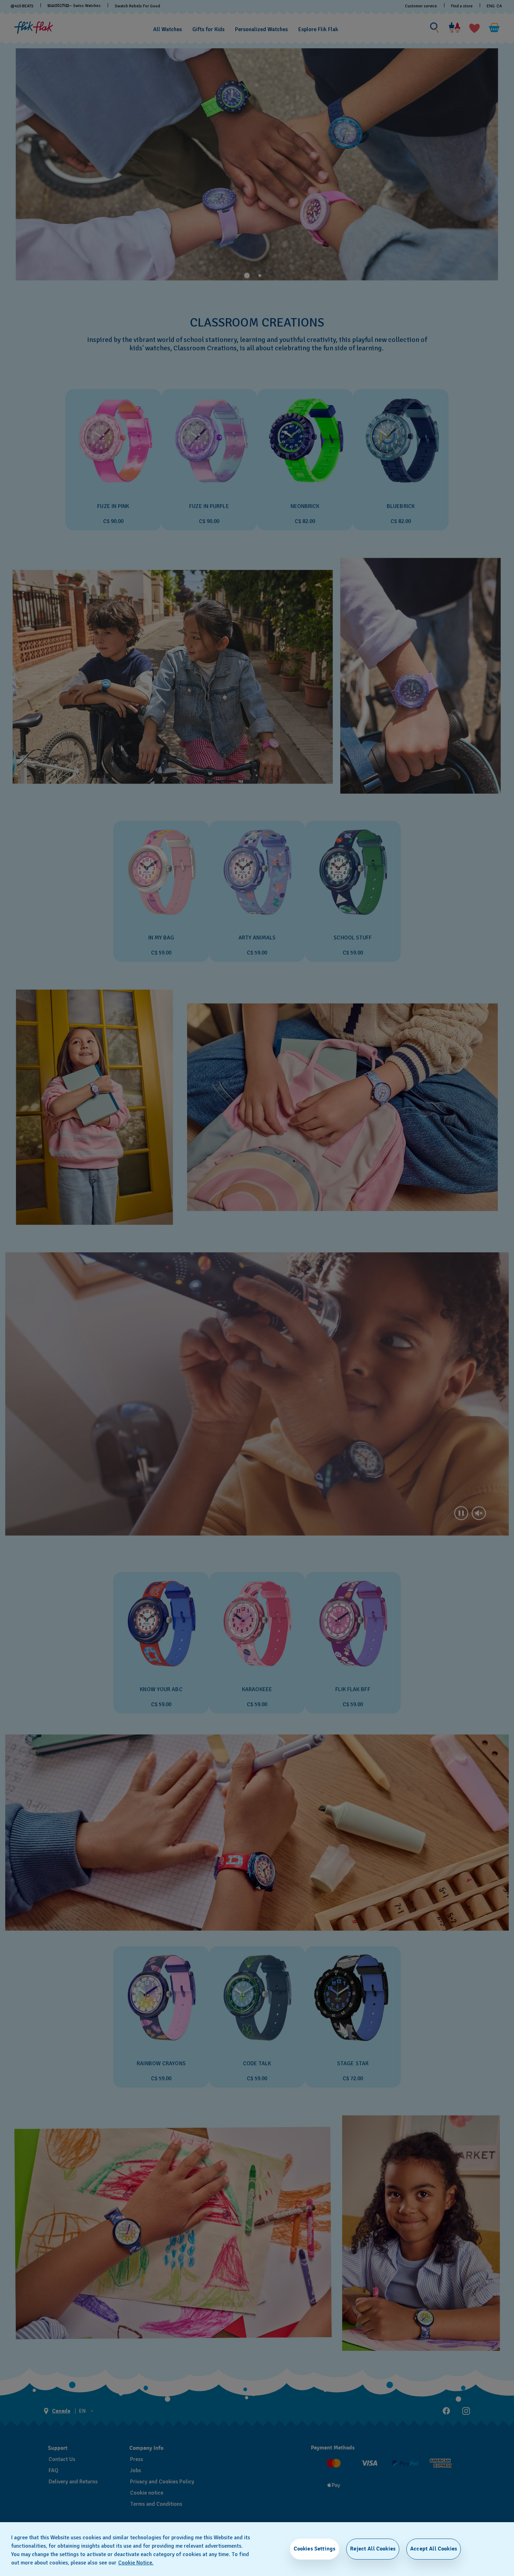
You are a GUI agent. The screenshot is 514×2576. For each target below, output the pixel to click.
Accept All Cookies (434, 2549)
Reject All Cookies (373, 2549)
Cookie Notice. (136, 2563)
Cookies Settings (315, 2549)
